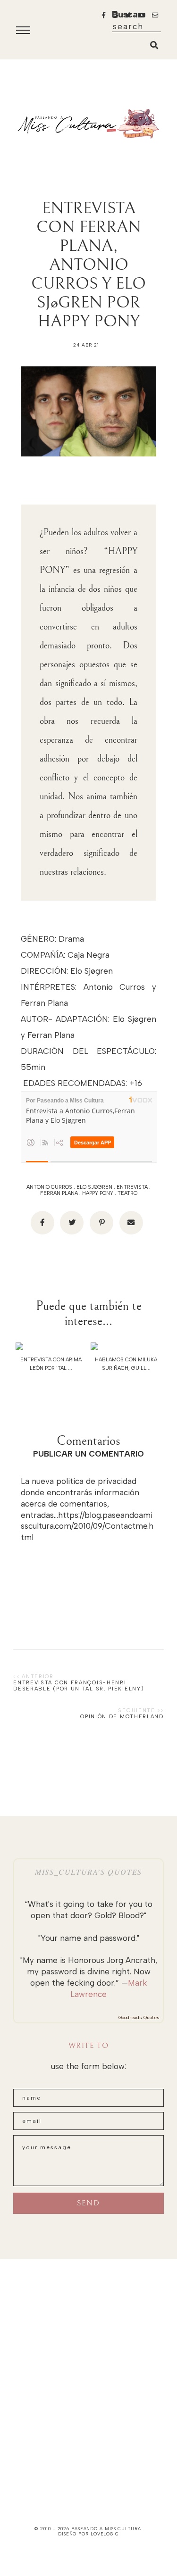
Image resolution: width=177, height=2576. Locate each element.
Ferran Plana (59, 1193)
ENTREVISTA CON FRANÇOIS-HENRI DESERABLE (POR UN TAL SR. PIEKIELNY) (79, 1686)
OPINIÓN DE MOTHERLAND (122, 1717)
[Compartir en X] (72, 1223)
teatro (127, 1193)
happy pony (98, 1193)
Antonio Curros (49, 1187)
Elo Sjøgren (94, 1187)
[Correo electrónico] (131, 1223)
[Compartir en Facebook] (42, 1223)
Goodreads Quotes (139, 2017)
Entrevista (132, 1187)
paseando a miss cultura (106, 2529)
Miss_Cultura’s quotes (88, 1872)
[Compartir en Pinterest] (101, 1223)
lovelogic (105, 2534)
